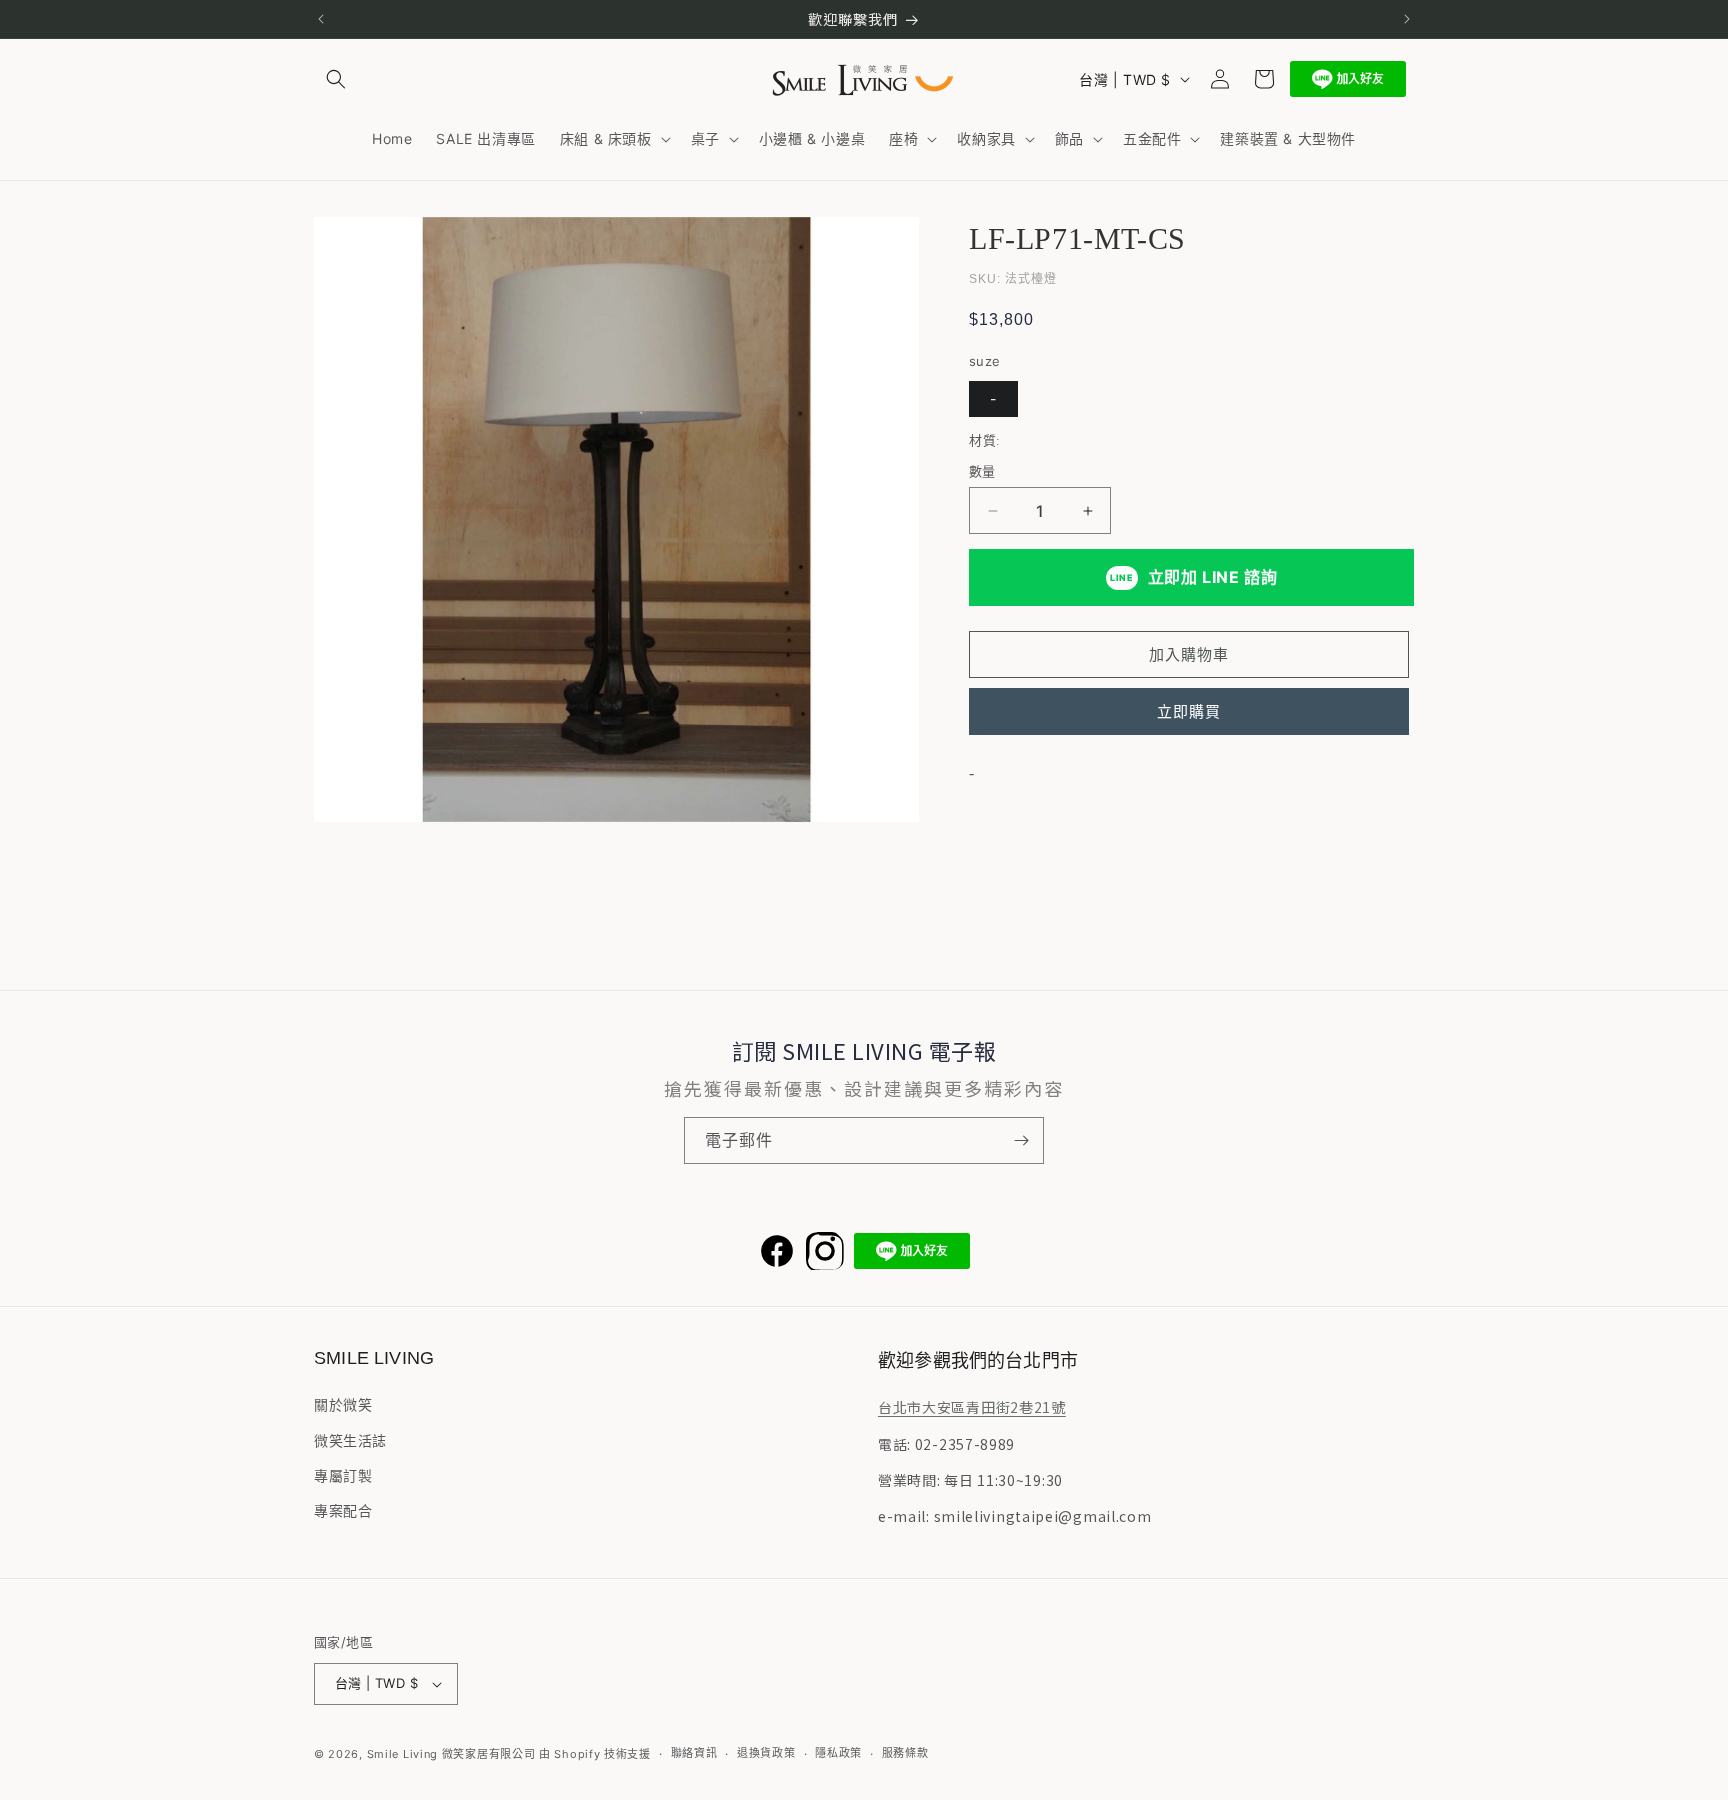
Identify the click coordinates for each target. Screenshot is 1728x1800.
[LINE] (912, 1251)
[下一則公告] (1407, 19)
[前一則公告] (321, 19)
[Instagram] (825, 1251)
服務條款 (905, 1753)
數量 (982, 471)
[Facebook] (777, 1251)
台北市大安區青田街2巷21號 (972, 1407)
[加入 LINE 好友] (1348, 79)
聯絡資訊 (694, 1753)
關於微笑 (343, 1404)
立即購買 (1189, 711)
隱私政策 (838, 1753)
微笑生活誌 (350, 1440)
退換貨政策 (766, 1753)
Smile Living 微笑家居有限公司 (451, 1754)
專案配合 (343, 1510)
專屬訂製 (343, 1475)
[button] (336, 79)
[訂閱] (1021, 1140)
